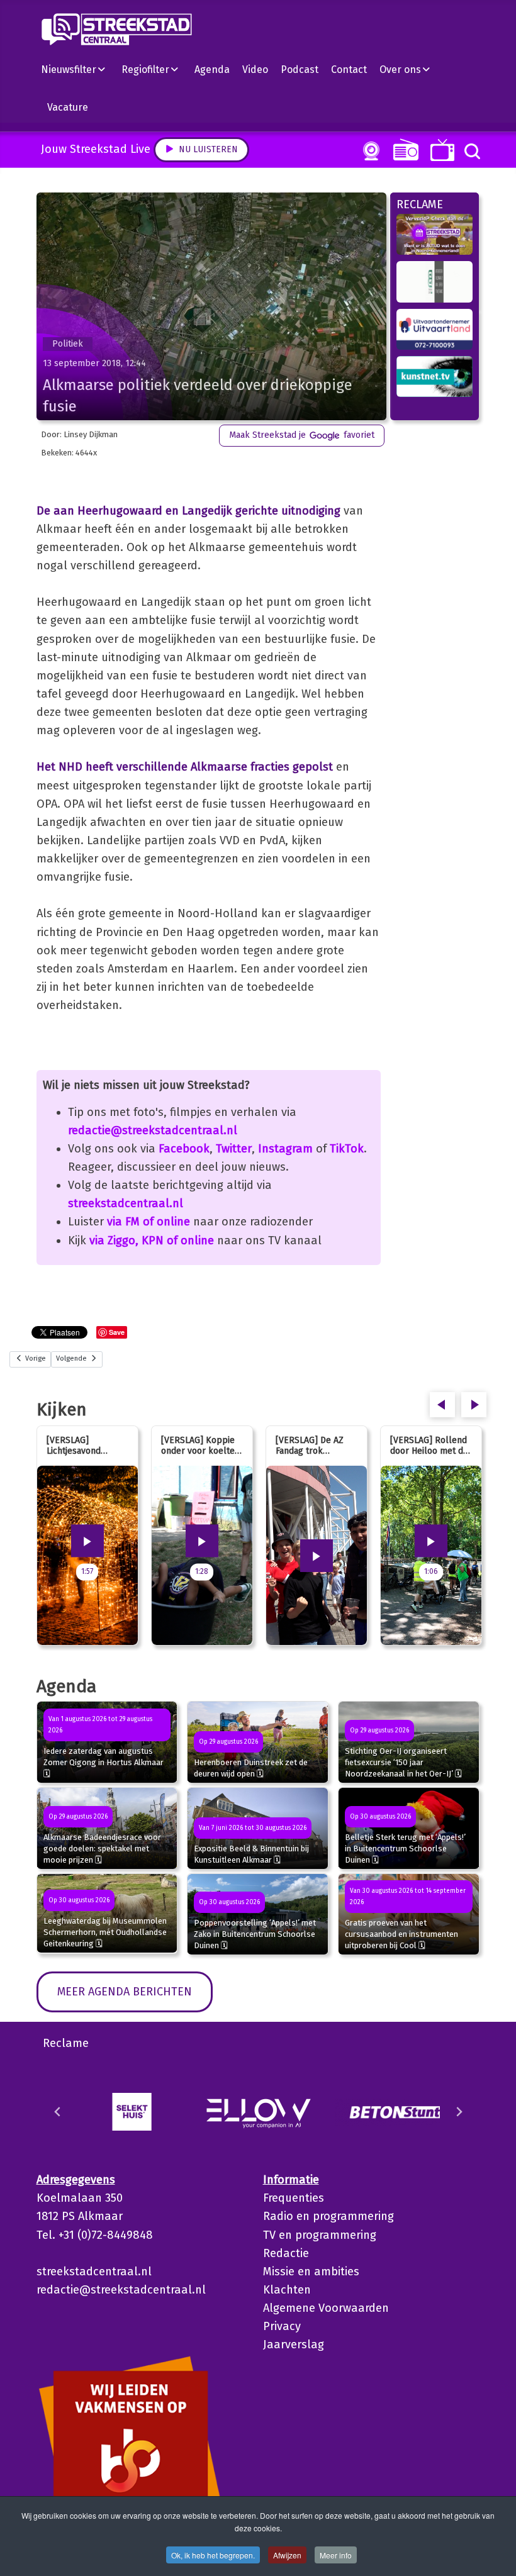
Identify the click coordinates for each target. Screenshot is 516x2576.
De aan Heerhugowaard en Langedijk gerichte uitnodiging (188, 511)
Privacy (282, 2326)
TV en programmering (320, 2235)
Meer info (336, 2555)
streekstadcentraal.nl (126, 1203)
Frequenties (294, 2198)
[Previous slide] (58, 2112)
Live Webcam (369, 151)
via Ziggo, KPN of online (152, 1241)
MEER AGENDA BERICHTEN (125, 1992)
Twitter (234, 1149)
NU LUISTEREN (403, 149)
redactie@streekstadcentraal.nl (153, 1130)
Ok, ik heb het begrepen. (213, 2555)
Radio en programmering (328, 2216)
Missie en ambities (311, 2272)
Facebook (184, 1149)
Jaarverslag (294, 2345)
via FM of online (149, 1222)
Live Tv (440, 150)
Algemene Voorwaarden (326, 2308)
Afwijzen (287, 2555)
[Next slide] (459, 2112)
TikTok (347, 1149)
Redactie (286, 2253)
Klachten (287, 2290)
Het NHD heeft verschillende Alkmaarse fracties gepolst (185, 767)
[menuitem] (78, 69)
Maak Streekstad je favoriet (302, 435)
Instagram (285, 1149)
